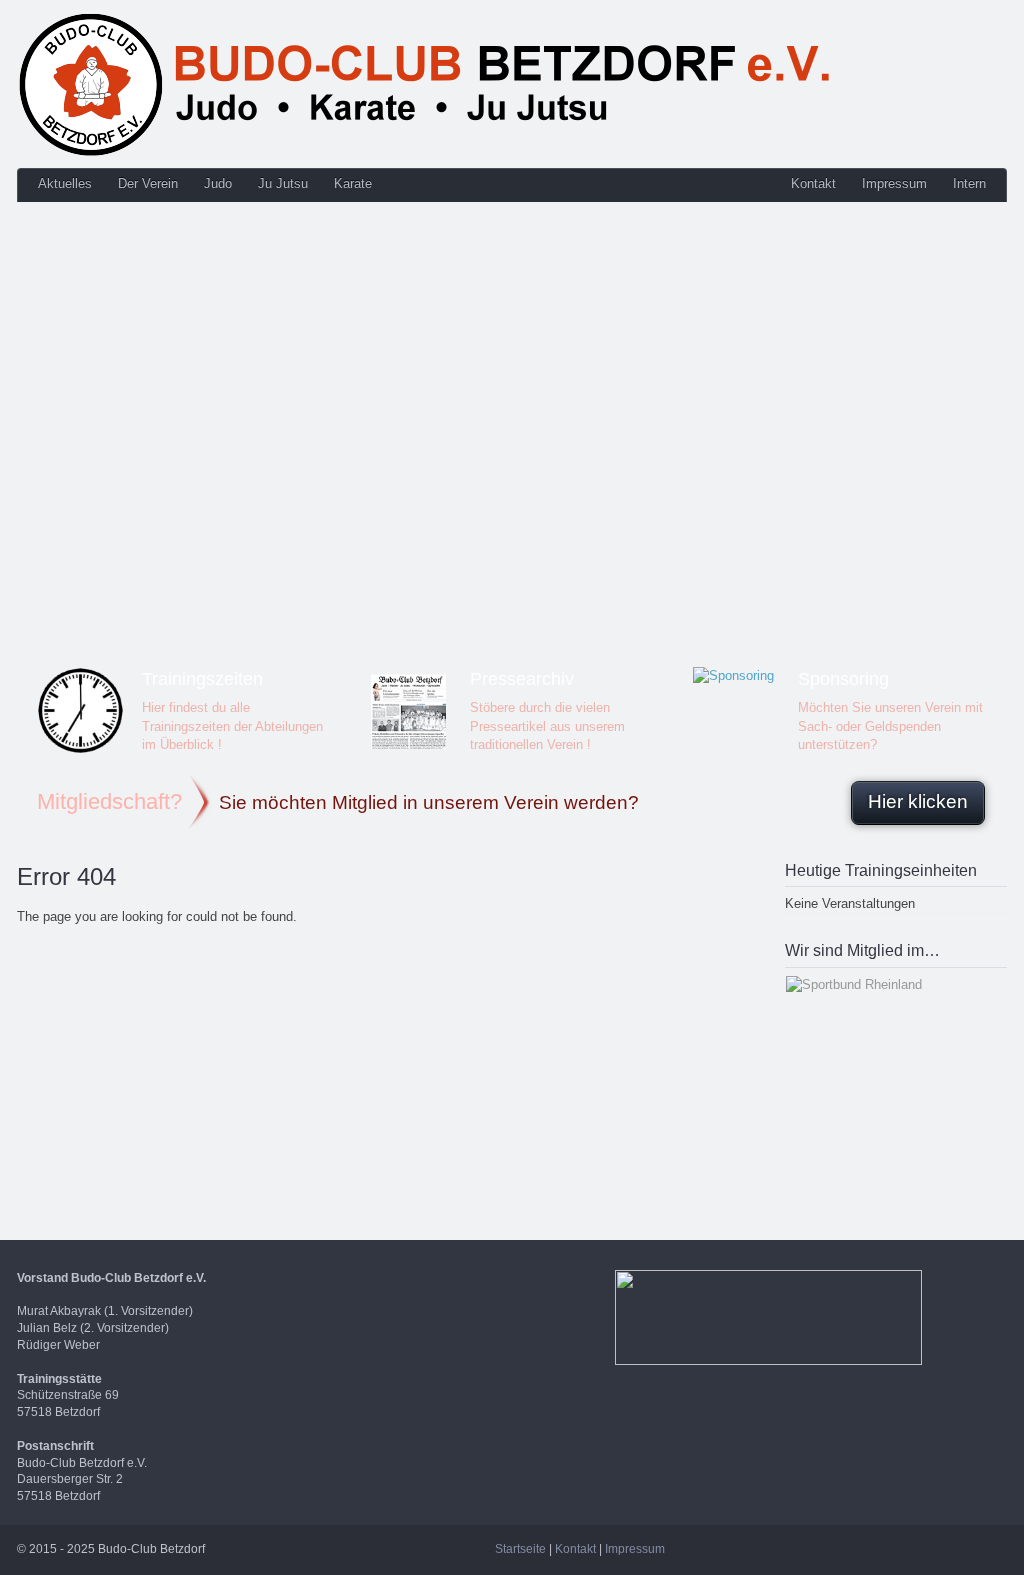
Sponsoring (843, 679)
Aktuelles (65, 183)
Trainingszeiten (202, 679)
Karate (353, 183)
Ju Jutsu (283, 183)
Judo (218, 183)
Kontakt (813, 183)
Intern (969, 183)
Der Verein (148, 183)
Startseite (520, 1549)
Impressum (894, 183)
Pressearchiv (522, 679)
